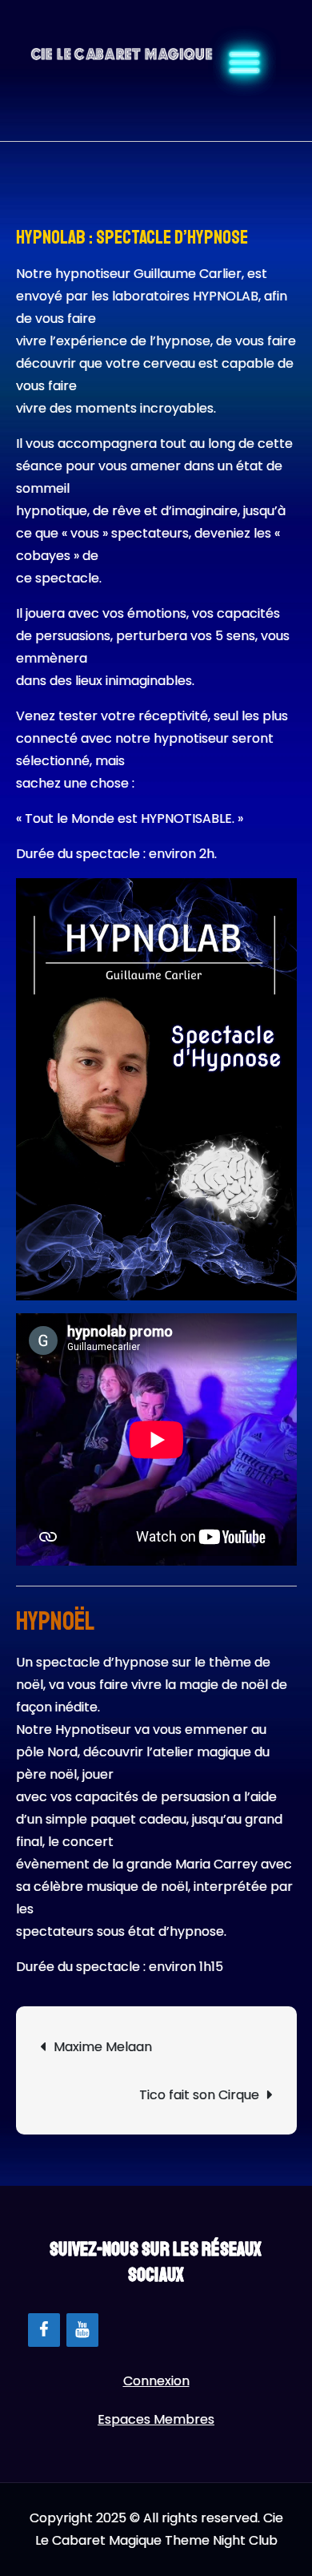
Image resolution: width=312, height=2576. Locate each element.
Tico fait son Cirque (199, 2095)
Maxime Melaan (103, 2047)
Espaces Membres (156, 2419)
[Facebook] (44, 2330)
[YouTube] (82, 2330)
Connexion (156, 2381)
